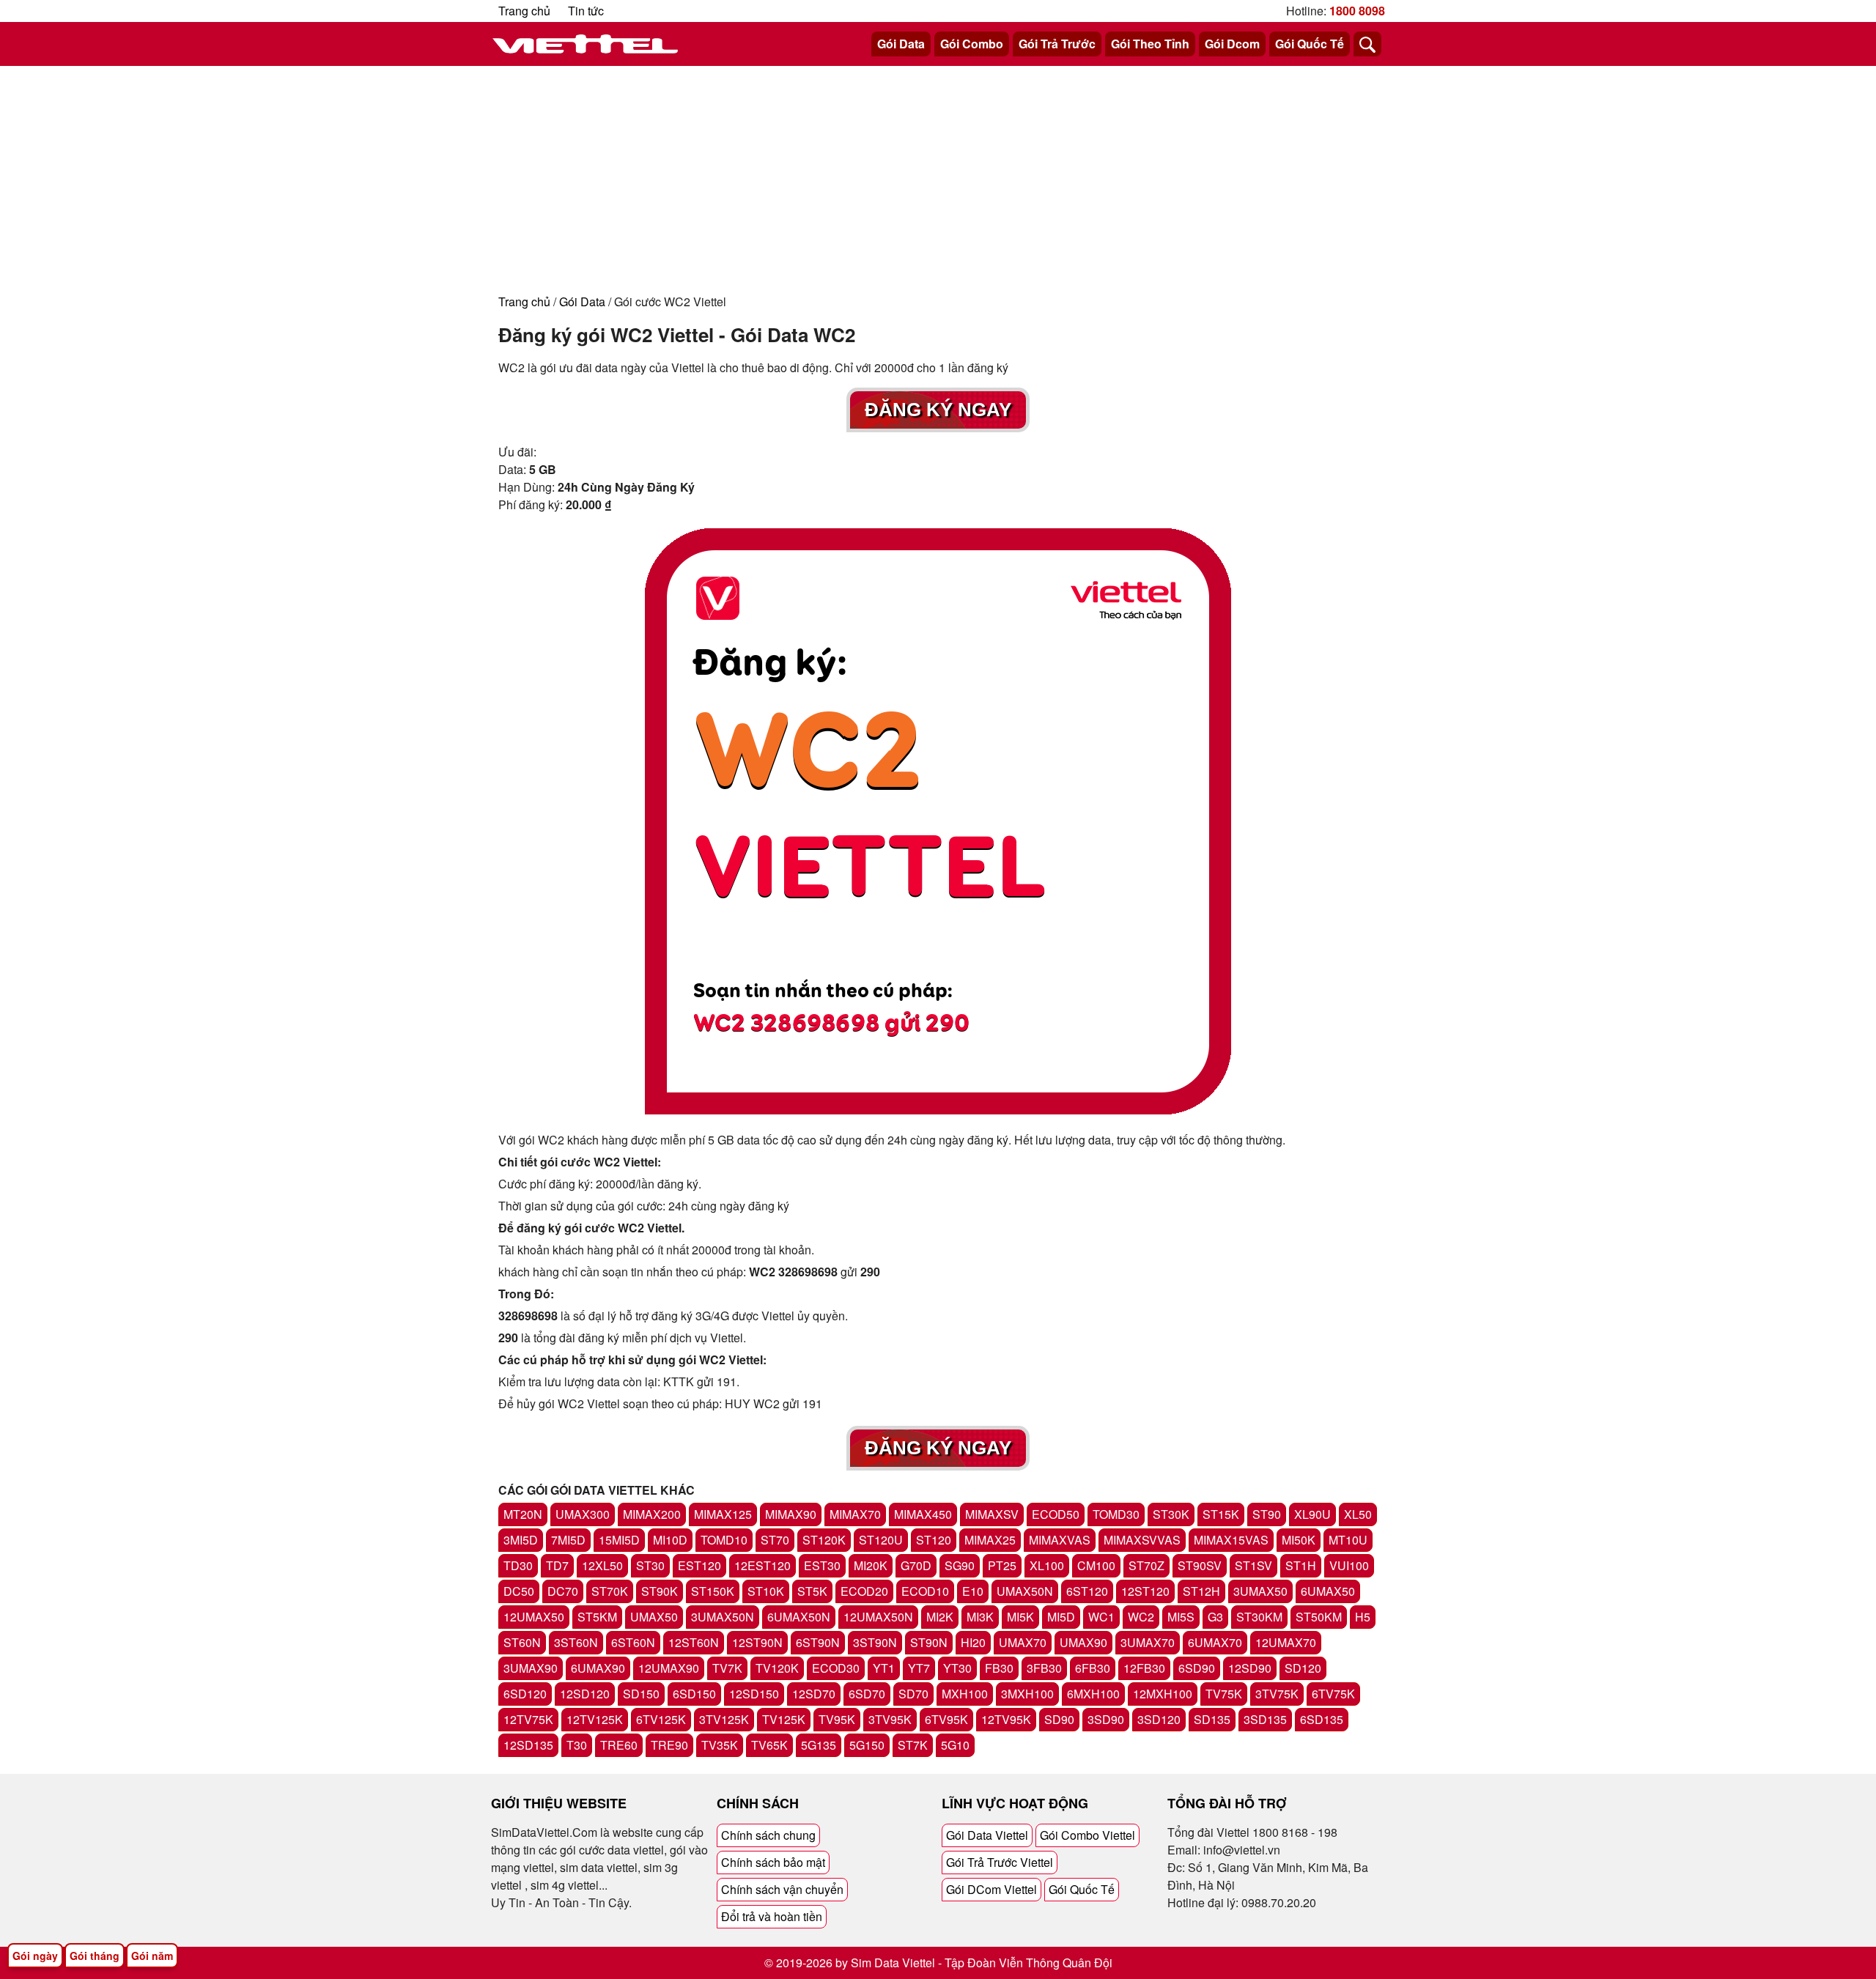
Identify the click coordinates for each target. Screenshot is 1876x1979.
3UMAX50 (1260, 1591)
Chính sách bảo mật (773, 1862)
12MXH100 (1163, 1694)
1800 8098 (1357, 11)
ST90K (660, 1591)
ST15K (1221, 1514)
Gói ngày (35, 1956)
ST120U (881, 1540)
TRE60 (619, 1745)
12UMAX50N (878, 1617)
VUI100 (1349, 1565)
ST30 (650, 1565)
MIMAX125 (723, 1514)
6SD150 (694, 1694)
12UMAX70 (1286, 1642)
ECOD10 (925, 1591)
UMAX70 (1023, 1642)
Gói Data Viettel (987, 1835)
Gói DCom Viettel (991, 1889)
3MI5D (521, 1540)
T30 (577, 1745)
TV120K (777, 1668)
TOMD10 (724, 1540)
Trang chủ (524, 11)
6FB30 (1093, 1668)
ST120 (934, 1540)
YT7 (919, 1668)
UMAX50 (654, 1617)
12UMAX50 (534, 1617)
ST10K (766, 1591)
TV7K (727, 1668)
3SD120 (1159, 1719)
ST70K (610, 1591)
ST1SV (1253, 1565)
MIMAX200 (652, 1514)
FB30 (999, 1668)
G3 (1215, 1617)
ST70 (775, 1540)
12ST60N (694, 1642)
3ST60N (576, 1642)
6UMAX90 (598, 1668)
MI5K (1020, 1617)
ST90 (1267, 1514)
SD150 (641, 1694)
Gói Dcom (1232, 44)
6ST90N (818, 1642)
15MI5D (619, 1540)
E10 (973, 1591)
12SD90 (1250, 1668)
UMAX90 (1083, 1642)
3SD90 (1106, 1719)
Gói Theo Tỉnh (1150, 44)
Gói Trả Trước (1057, 44)
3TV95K (890, 1719)
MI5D (1061, 1617)
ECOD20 (864, 1591)
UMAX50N (1025, 1591)
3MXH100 (1027, 1694)
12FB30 (1144, 1668)
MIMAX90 (791, 1514)
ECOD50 (1056, 1514)
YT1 (884, 1668)
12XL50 (602, 1565)
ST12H (1201, 1591)
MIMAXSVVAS (1142, 1540)
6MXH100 (1093, 1694)
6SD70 (867, 1694)
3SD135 (1265, 1719)
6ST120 (1087, 1591)
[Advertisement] (938, 176)
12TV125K (595, 1719)
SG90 (960, 1565)
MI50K (1299, 1540)
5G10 (955, 1745)
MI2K (940, 1617)
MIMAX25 (990, 1540)
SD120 (1303, 1668)
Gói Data (901, 44)
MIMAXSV (992, 1514)
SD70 (913, 1694)
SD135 (1212, 1719)
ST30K (1171, 1514)
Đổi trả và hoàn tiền (772, 1916)
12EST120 (762, 1565)
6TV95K (946, 1719)
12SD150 (754, 1694)
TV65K (769, 1745)
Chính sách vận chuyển (782, 1889)
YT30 (957, 1668)
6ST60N (633, 1642)
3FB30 (1044, 1668)
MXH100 (965, 1694)
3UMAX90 (531, 1668)
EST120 (699, 1565)
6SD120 (525, 1694)
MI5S (1181, 1617)
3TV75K (1277, 1694)
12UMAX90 (669, 1668)
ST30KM (1259, 1617)
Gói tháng (95, 1956)
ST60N (522, 1642)
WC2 (1141, 1617)
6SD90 (1197, 1668)
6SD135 (1322, 1719)
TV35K (720, 1745)
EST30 (822, 1565)
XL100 (1047, 1565)
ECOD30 (836, 1668)
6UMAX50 (1328, 1591)
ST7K (913, 1745)
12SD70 (814, 1694)
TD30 (518, 1565)
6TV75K (1333, 1694)
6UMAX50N (799, 1617)
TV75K (1224, 1694)
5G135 (819, 1745)
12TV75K (528, 1719)
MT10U (1348, 1540)
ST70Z (1146, 1565)
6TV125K (661, 1719)
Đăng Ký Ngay (938, 410)
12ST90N (757, 1642)
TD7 (557, 1565)
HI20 (973, 1642)
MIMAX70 (855, 1514)
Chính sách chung (768, 1835)
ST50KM (1319, 1617)
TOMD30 (1116, 1514)
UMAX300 (583, 1514)
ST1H (1301, 1565)
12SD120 (585, 1694)
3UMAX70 (1148, 1642)
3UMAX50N (723, 1617)
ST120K (824, 1540)
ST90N (929, 1642)
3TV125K (724, 1719)
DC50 (519, 1591)
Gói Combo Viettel (1087, 1835)
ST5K (812, 1591)
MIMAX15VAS (1231, 1540)
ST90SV (1200, 1565)
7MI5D (568, 1540)
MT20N (523, 1514)
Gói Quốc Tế (1310, 44)
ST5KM (597, 1617)
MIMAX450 (923, 1514)
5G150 (867, 1745)
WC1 (1101, 1617)
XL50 (1358, 1514)
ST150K (713, 1591)
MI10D (670, 1540)
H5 (1363, 1617)
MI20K (871, 1565)
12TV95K (1006, 1719)
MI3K (980, 1617)
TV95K (837, 1719)
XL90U (1312, 1514)
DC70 (563, 1591)
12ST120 (1145, 1591)
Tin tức (586, 11)
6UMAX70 (1215, 1642)
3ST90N (875, 1642)
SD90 (1059, 1719)
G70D (916, 1565)
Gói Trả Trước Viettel (1000, 1862)
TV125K (784, 1719)
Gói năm (152, 1956)
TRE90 (669, 1745)
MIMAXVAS (1060, 1540)
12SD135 (528, 1745)
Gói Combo (972, 44)
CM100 (1096, 1565)
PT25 (1002, 1565)
